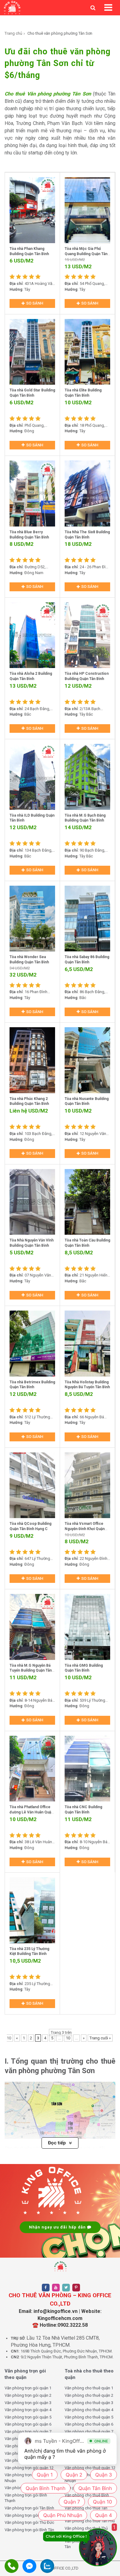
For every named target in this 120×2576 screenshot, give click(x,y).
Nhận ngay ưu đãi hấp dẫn (58, 2227)
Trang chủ (13, 33)
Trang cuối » (100, 2038)
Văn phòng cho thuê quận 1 (89, 2388)
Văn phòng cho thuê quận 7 (89, 2432)
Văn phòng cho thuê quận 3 (89, 2403)
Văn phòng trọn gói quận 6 (28, 2424)
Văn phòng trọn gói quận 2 (28, 2395)
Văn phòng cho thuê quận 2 (89, 2395)
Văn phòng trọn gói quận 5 (28, 2417)
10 (68, 2038)
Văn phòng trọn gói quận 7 (28, 2432)
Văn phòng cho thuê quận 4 (89, 2410)
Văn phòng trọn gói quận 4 (28, 2410)
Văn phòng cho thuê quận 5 (89, 2417)
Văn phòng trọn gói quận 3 (28, 2403)
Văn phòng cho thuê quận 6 (89, 2424)
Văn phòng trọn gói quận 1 (28, 2388)
